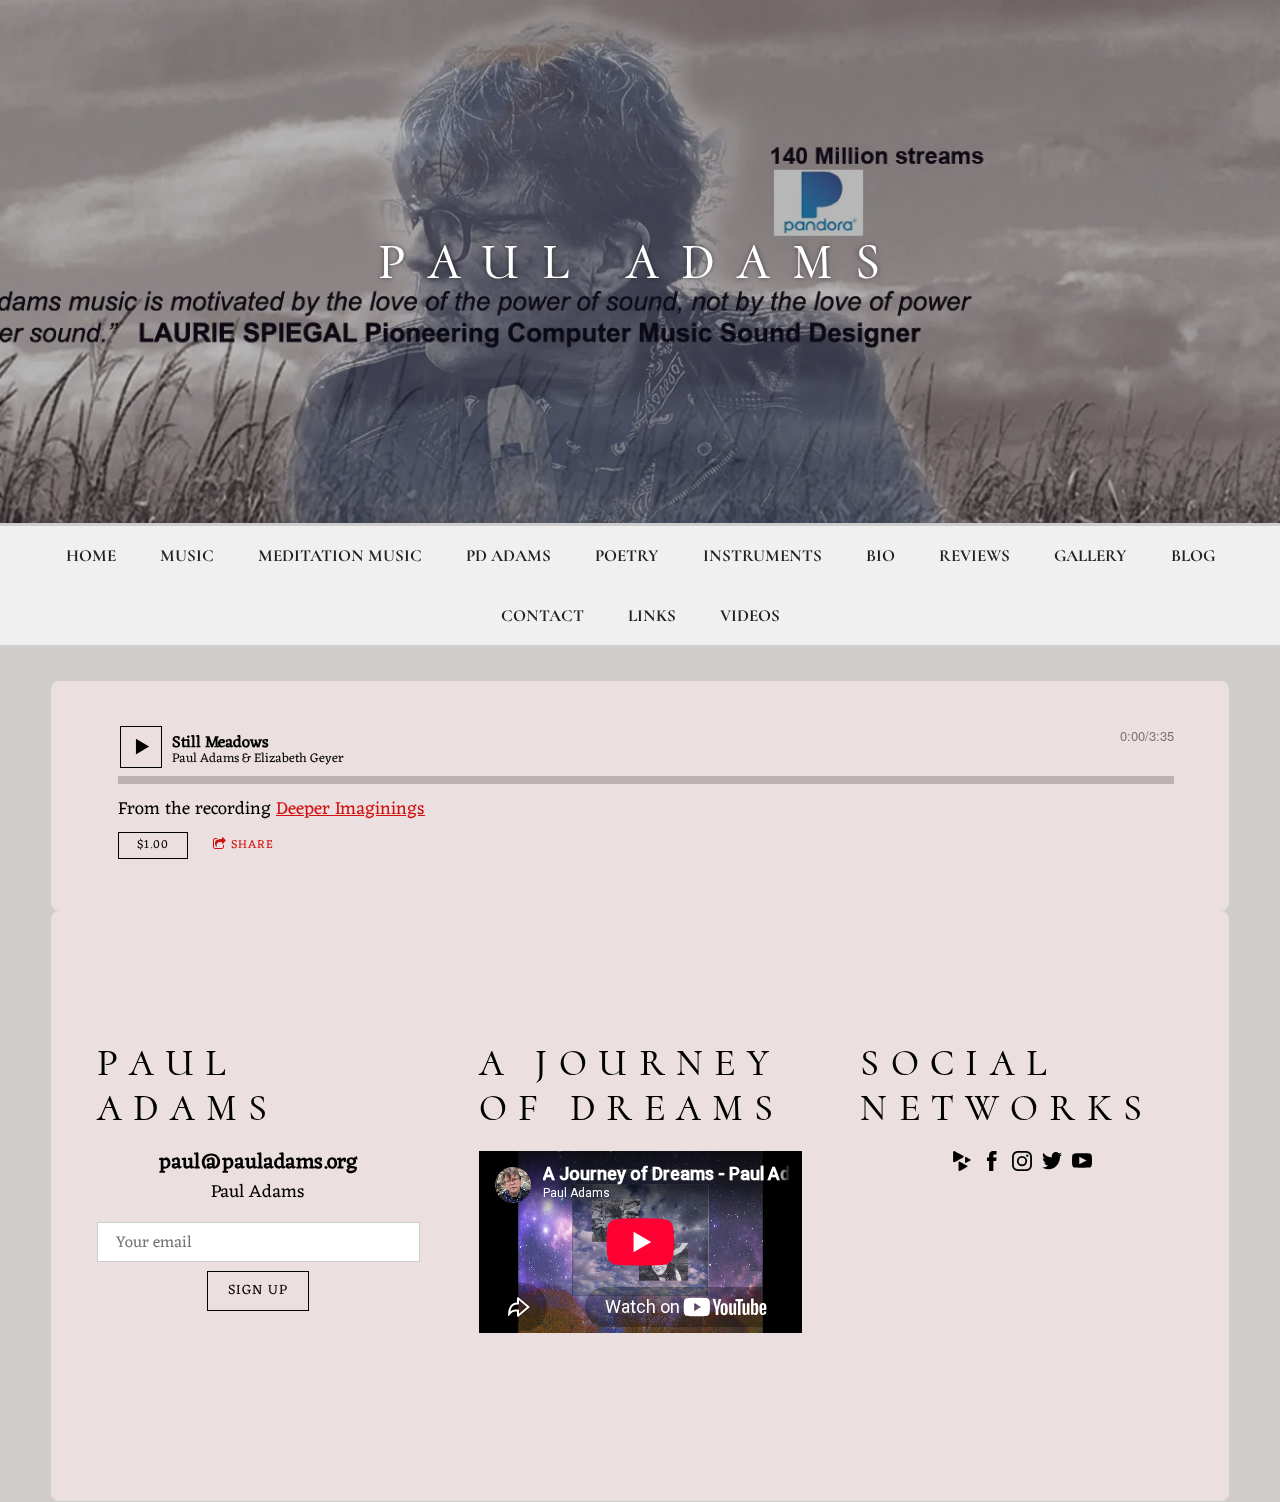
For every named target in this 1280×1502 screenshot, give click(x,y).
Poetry (627, 555)
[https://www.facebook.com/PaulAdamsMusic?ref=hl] (992, 1165)
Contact (542, 615)
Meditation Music (340, 555)
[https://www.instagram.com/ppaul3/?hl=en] (1022, 1165)
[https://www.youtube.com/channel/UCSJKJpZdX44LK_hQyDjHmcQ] (1082, 1165)
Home (91, 555)
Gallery (1090, 555)
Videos (750, 615)
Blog (1193, 555)
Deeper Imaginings (350, 809)
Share (252, 845)
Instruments (762, 555)
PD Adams (508, 555)
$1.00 (153, 845)
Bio (880, 555)
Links (652, 615)
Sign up (258, 1290)
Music (187, 555)
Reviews (974, 555)
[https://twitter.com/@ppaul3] (1052, 1165)
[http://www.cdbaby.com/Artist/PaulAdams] (962, 1165)
